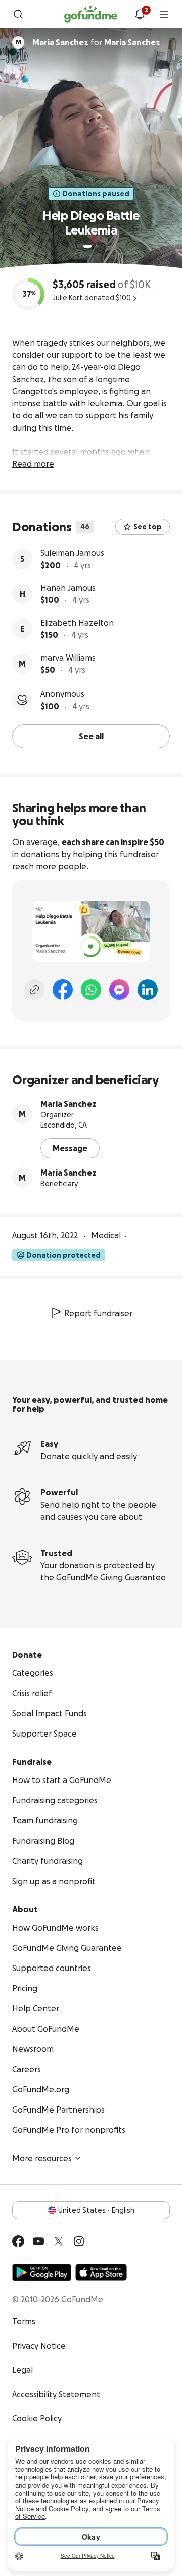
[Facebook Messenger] (119, 990)
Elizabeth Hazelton (77, 623)
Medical (106, 1235)
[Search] (18, 14)
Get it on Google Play (42, 2272)
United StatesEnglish (96, 2210)
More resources (42, 2158)
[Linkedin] (148, 990)
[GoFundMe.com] (91, 14)
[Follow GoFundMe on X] (59, 2241)
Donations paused (96, 194)
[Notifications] (140, 14)
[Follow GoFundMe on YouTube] (38, 2241)
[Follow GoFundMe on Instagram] (79, 2241)
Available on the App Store (101, 2272)
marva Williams (68, 658)
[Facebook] (63, 990)
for (96, 42)
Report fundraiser (98, 1313)
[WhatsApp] (91, 990)
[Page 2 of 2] (97, 246)
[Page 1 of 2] (87, 246)
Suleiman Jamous (72, 553)
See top (148, 527)
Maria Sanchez (69, 1104)
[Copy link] (34, 990)
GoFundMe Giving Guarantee (111, 1577)
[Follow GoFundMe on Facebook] (18, 2241)
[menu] (164, 14)
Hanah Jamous (68, 588)
